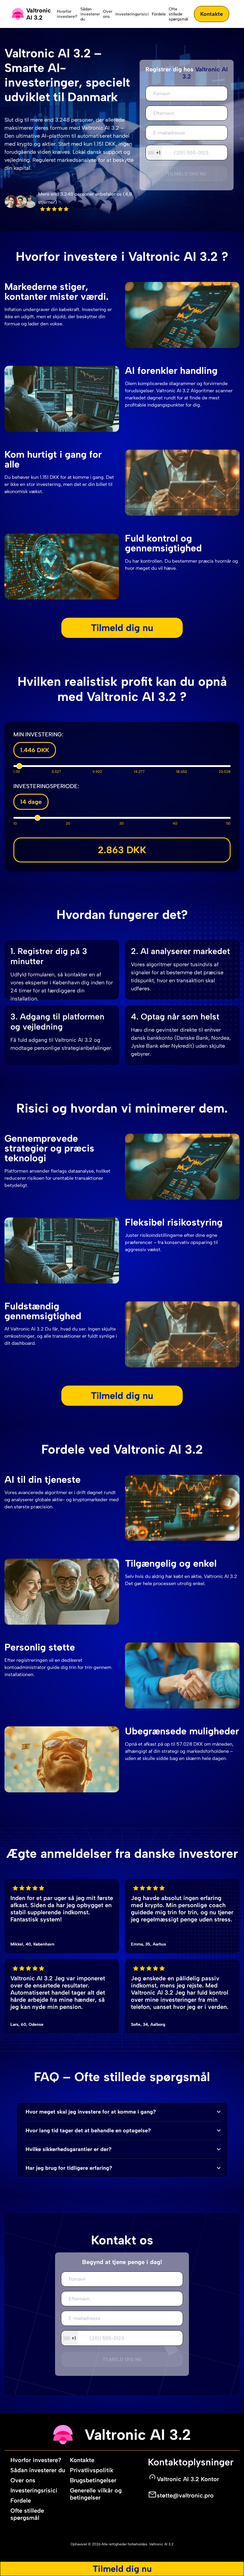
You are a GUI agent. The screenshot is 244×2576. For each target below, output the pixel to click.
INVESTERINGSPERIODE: (46, 786)
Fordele (159, 14)
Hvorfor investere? (67, 14)
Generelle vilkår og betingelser (96, 2494)
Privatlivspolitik (92, 2470)
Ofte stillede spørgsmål (178, 14)
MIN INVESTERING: (38, 734)
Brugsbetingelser (93, 2480)
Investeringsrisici (132, 14)
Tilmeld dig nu (187, 174)
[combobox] (154, 153)
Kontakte (212, 14)
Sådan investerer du (90, 14)
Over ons (108, 14)
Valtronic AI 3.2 (161, 2544)
